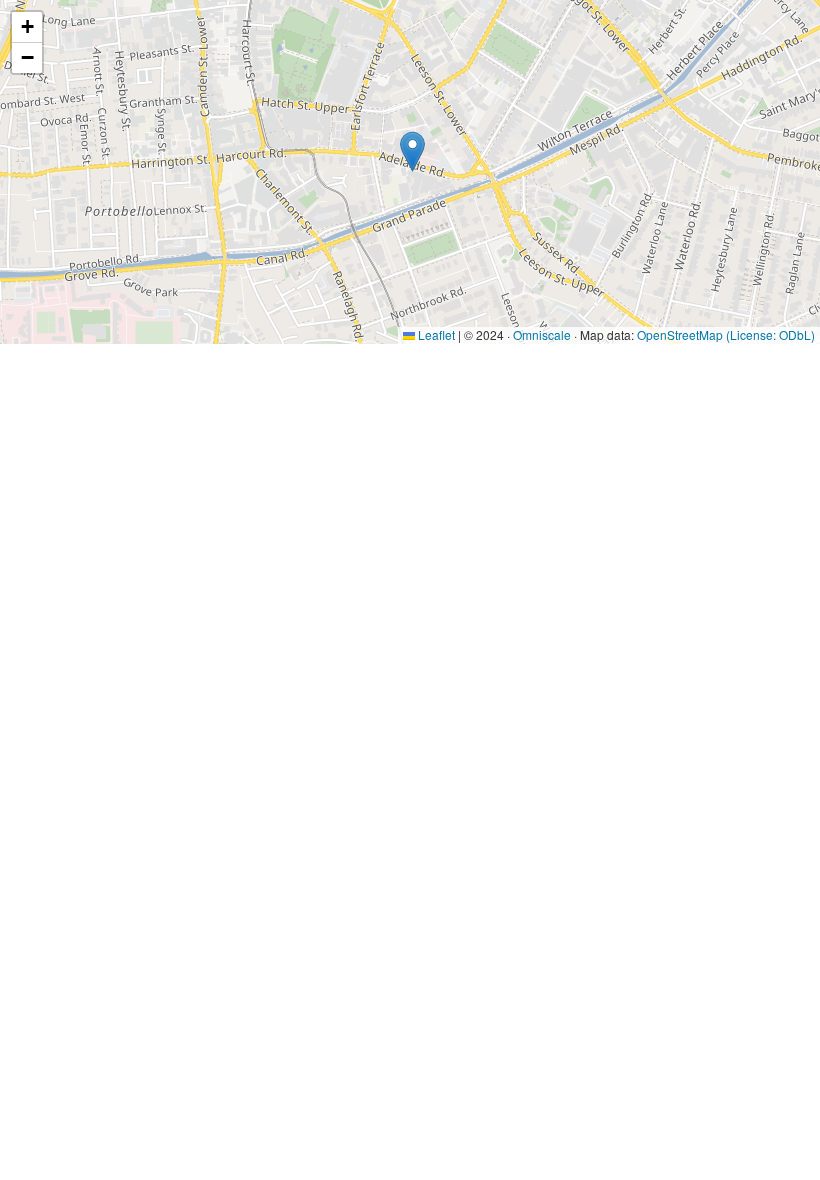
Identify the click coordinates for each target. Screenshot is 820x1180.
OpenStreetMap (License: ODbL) (726, 334)
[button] (412, 151)
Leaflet (435, 334)
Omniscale (542, 334)
